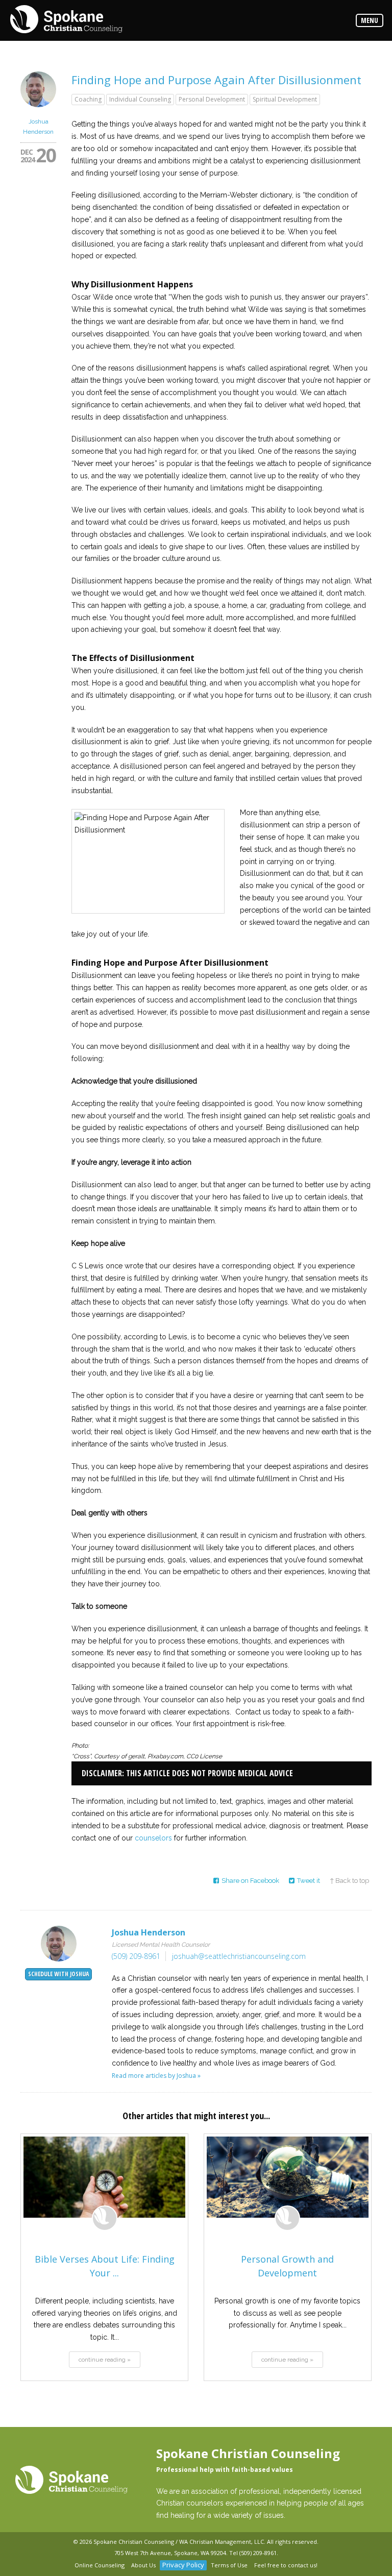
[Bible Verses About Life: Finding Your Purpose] (104, 2177)
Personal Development (212, 99)
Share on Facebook (250, 1881)
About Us (143, 2565)
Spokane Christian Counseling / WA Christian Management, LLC (179, 2542)
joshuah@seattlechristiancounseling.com (239, 1956)
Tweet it (309, 1881)
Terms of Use (229, 2565)
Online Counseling (100, 2565)
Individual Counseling (140, 99)
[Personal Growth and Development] (288, 2177)
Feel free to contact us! (286, 2565)
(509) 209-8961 (136, 1956)
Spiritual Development (285, 99)
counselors (153, 1838)
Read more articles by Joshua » (156, 2076)
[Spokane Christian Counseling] (66, 20)
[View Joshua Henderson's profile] (38, 110)
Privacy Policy (183, 2565)
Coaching (88, 99)
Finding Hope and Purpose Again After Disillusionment (216, 80)
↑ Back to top (349, 1881)
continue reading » (105, 2360)
